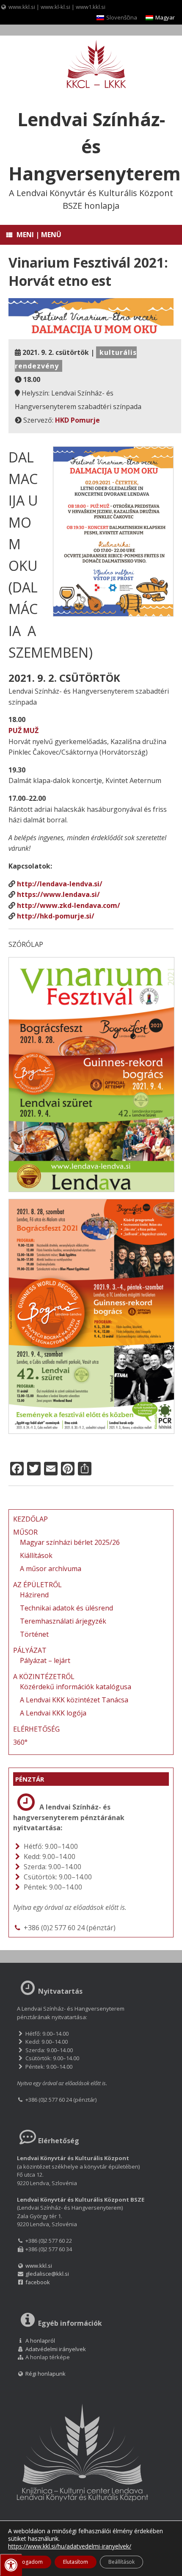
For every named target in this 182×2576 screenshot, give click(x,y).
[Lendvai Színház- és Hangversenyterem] (91, 65)
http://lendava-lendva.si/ (60, 884)
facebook (38, 2282)
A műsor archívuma (51, 1569)
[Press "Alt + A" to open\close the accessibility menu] (11, 2565)
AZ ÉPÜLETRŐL (37, 1585)
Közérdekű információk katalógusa (76, 1687)
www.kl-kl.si (55, 7)
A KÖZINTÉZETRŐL (44, 1677)
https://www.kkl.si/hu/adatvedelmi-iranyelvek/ (70, 2546)
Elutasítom (76, 2562)
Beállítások (121, 2562)
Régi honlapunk (45, 2374)
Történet (34, 1634)
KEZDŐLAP (30, 1519)
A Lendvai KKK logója (53, 1713)
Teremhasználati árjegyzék (63, 1621)
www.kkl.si (22, 7)
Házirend (34, 1595)
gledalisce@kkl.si (47, 2274)
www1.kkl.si (91, 7)
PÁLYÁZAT (30, 1650)
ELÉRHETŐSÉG (36, 1729)
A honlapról (40, 2341)
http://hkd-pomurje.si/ (56, 916)
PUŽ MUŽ (23, 730)
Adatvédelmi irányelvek (56, 2349)
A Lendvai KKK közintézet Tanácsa (74, 1700)
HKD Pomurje (77, 420)
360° (20, 1742)
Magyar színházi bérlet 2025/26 (70, 1542)
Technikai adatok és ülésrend (66, 1608)
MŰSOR (25, 1532)
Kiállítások (36, 1555)
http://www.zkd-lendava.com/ (69, 905)
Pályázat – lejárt (45, 1660)
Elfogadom (30, 2562)
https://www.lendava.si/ (58, 894)
